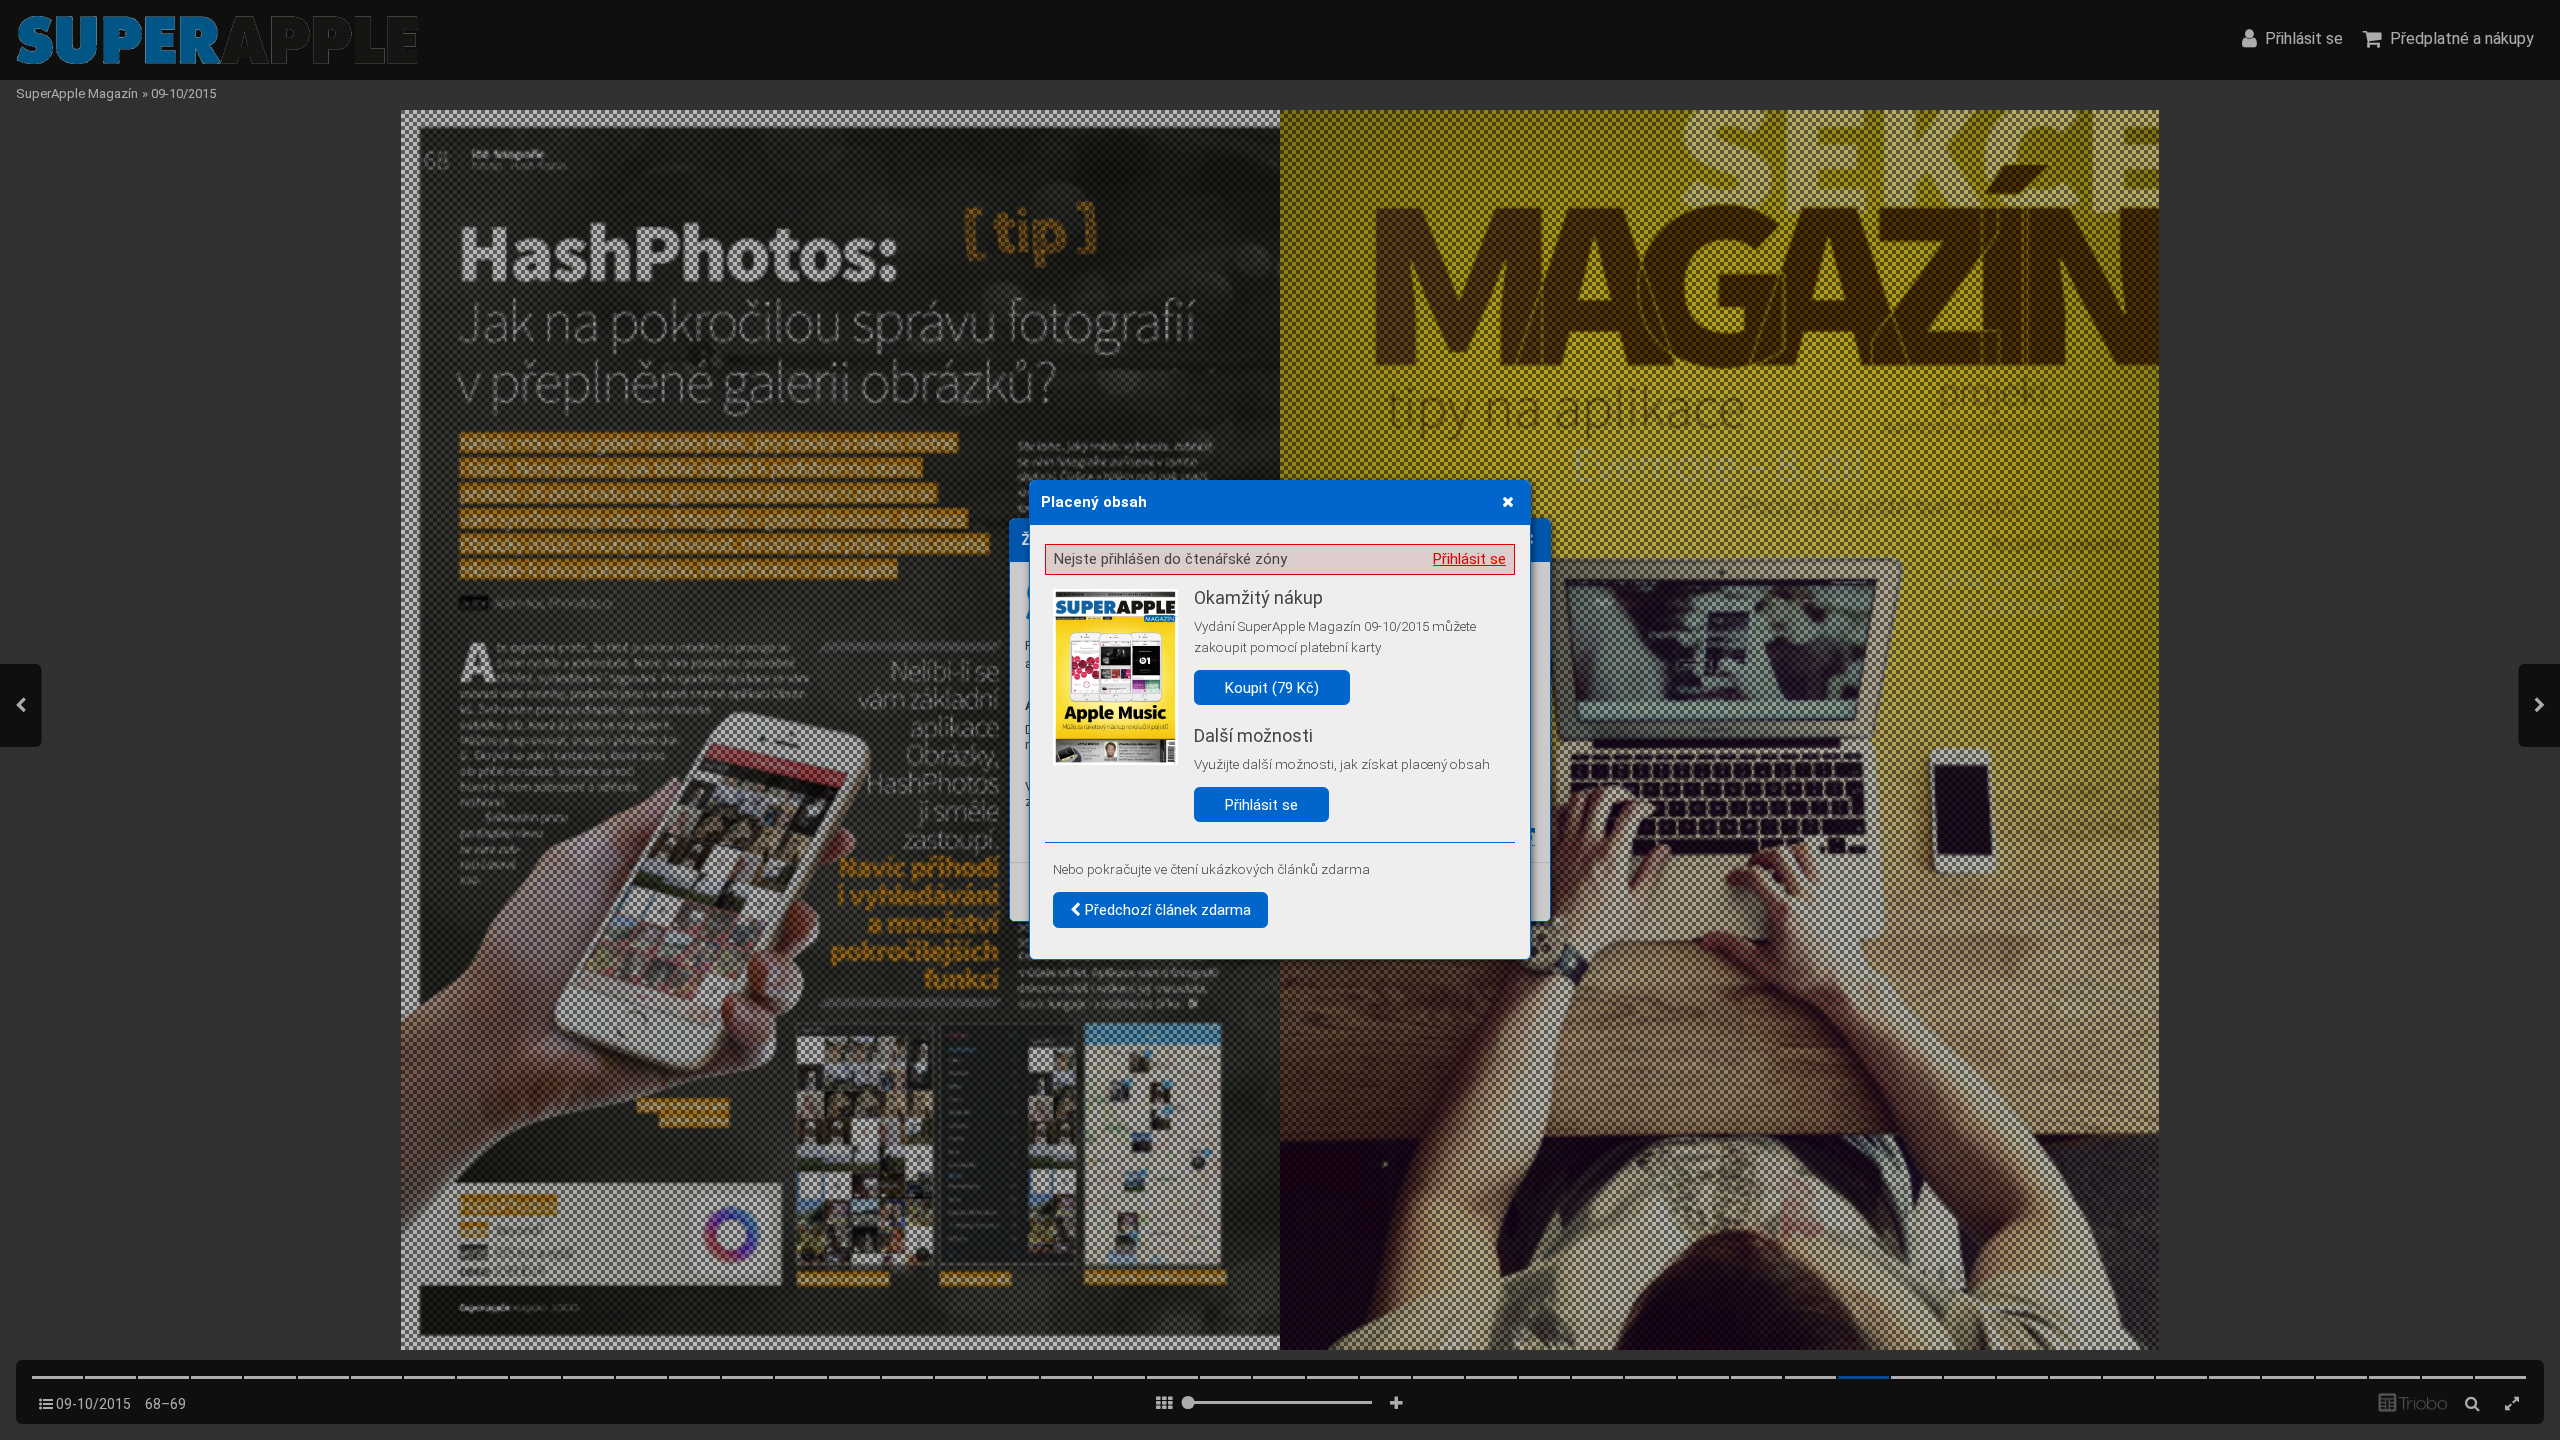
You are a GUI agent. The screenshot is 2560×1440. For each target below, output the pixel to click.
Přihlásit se (1469, 559)
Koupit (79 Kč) (1272, 688)
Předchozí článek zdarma (1166, 910)
